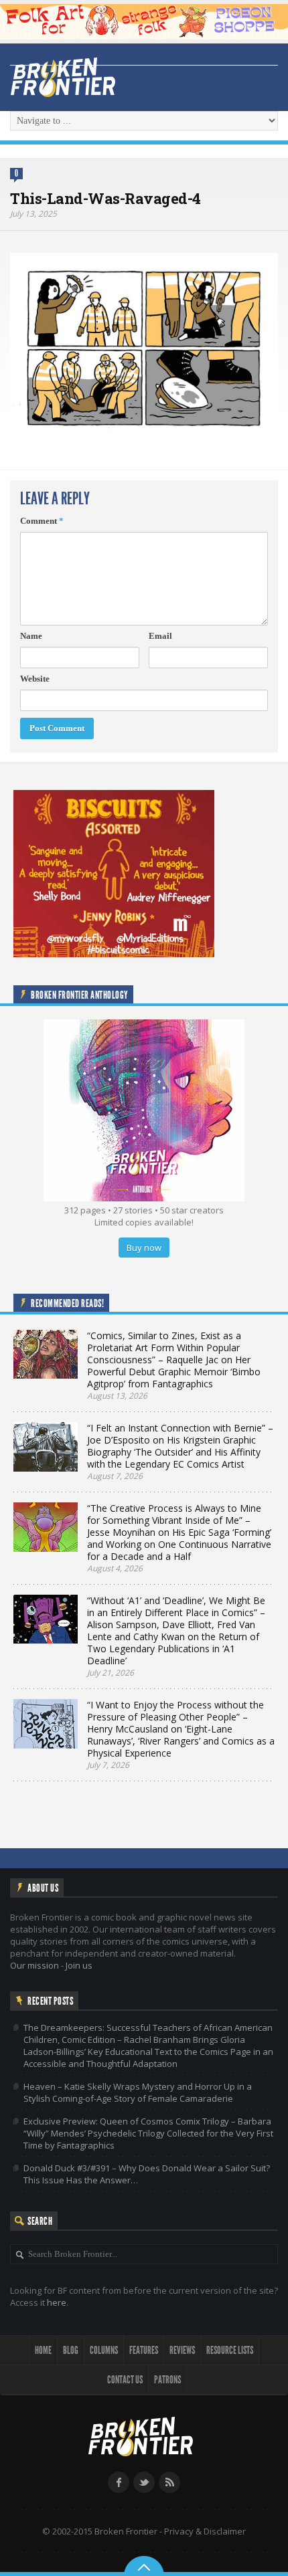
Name (31, 636)
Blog (71, 2350)
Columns (104, 2350)
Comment (42, 521)
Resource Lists (230, 2350)
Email (160, 636)
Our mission (34, 1965)
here (57, 2302)
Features (144, 2350)
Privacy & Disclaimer (205, 2531)
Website (35, 679)
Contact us (125, 2380)
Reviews (182, 2350)
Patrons (167, 2380)
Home (43, 2350)
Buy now (144, 1248)
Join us (79, 1965)
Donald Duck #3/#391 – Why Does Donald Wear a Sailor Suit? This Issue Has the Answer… (147, 2174)
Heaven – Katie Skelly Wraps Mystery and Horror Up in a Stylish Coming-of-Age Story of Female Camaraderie (138, 2092)
